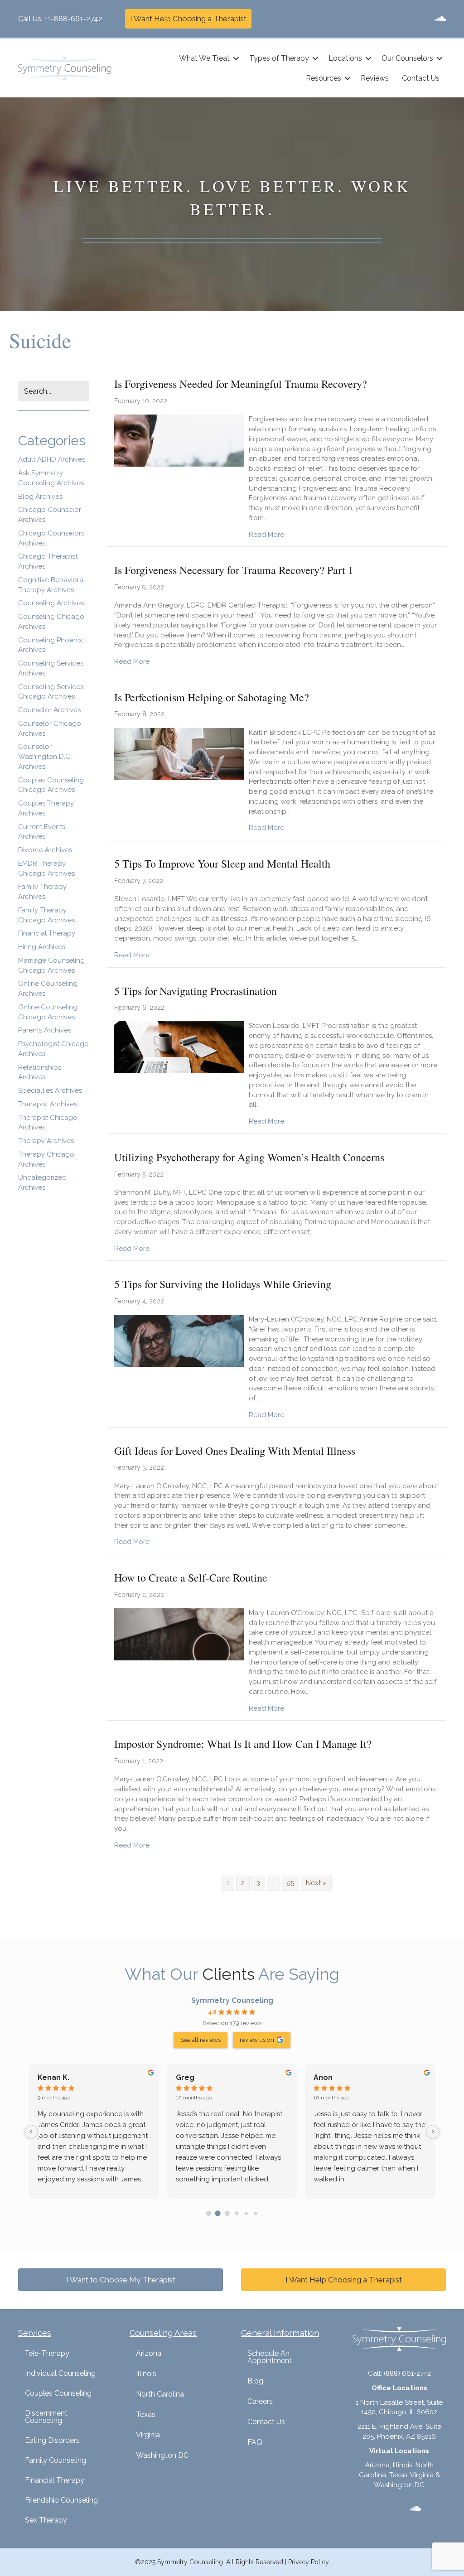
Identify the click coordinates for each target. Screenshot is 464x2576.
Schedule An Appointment (270, 2357)
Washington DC (162, 2455)
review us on (257, 2040)
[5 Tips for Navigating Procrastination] (179, 1047)
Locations (345, 58)
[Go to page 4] (246, 2213)
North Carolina (160, 2394)
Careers (260, 2401)
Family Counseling (56, 2460)
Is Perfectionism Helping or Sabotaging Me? (212, 697)
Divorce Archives (45, 850)
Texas (146, 2414)
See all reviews (201, 2040)
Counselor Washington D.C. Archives (45, 757)
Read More (266, 534)
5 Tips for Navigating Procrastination (196, 991)
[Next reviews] (433, 2132)
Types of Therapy (279, 58)
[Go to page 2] (227, 2213)
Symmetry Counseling (232, 2000)
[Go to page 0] (209, 2213)
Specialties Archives (50, 1090)
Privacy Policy (309, 2562)
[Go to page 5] (255, 2213)
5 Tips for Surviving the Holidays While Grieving (223, 1284)
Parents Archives (45, 1030)
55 (290, 1883)
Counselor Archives (49, 710)
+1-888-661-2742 (73, 19)
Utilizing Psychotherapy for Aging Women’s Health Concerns (249, 1157)
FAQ (255, 2442)
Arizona (149, 2353)
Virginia (148, 2435)
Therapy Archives (46, 1141)
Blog (255, 2381)
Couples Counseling (58, 2393)
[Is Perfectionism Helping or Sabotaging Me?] (179, 753)
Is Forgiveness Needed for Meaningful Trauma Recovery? (241, 384)
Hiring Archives (42, 947)
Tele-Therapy (47, 2353)
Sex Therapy (46, 2520)
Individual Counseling (60, 2373)
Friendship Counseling (61, 2500)
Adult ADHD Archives (52, 459)
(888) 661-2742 (407, 2373)
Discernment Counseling (46, 2417)
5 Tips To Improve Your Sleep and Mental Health (222, 863)
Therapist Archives (48, 1104)
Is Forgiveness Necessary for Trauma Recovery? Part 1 (234, 570)
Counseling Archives (51, 603)
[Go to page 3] (237, 2213)
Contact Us (421, 78)
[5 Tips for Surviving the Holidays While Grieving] (179, 1340)
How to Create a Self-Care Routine (191, 1577)
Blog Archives (40, 497)
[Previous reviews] (31, 2132)
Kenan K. (53, 2077)
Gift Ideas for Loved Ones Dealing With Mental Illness (235, 1451)
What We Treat (204, 58)
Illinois (146, 2374)
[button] (236, 58)
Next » (316, 1883)
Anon (323, 2077)
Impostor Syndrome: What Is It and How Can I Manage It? (243, 1744)
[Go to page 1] (218, 2213)
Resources (324, 78)
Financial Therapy (47, 933)
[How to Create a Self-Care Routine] (179, 1634)
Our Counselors (407, 58)
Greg (185, 2077)
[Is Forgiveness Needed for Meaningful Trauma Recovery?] (179, 440)
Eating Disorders (52, 2440)
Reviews (375, 78)
